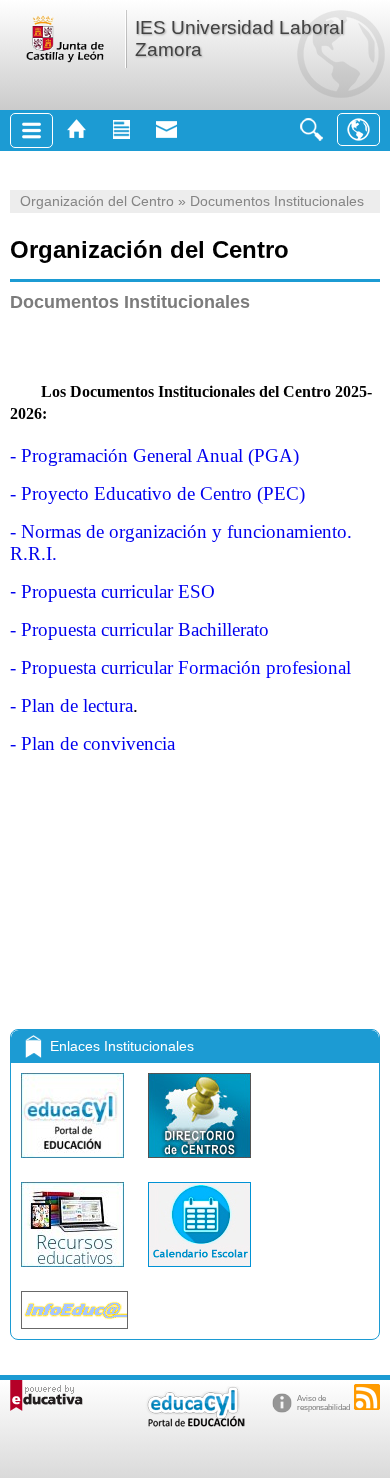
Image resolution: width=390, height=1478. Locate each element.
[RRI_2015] (14, 930)
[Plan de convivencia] (14, 989)
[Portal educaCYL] (74, 1162)
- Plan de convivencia (92, 743)
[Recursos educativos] (74, 1271)
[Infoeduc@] (74, 1333)
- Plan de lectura (71, 705)
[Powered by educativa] (46, 1395)
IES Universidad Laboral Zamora (239, 38)
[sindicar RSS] (367, 1397)
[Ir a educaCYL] (195, 1422)
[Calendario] (199, 1271)
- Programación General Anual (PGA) (154, 455)
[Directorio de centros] (199, 1162)
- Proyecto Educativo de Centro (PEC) (157, 493)
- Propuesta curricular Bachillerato (139, 629)
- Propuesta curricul (180, 667)
